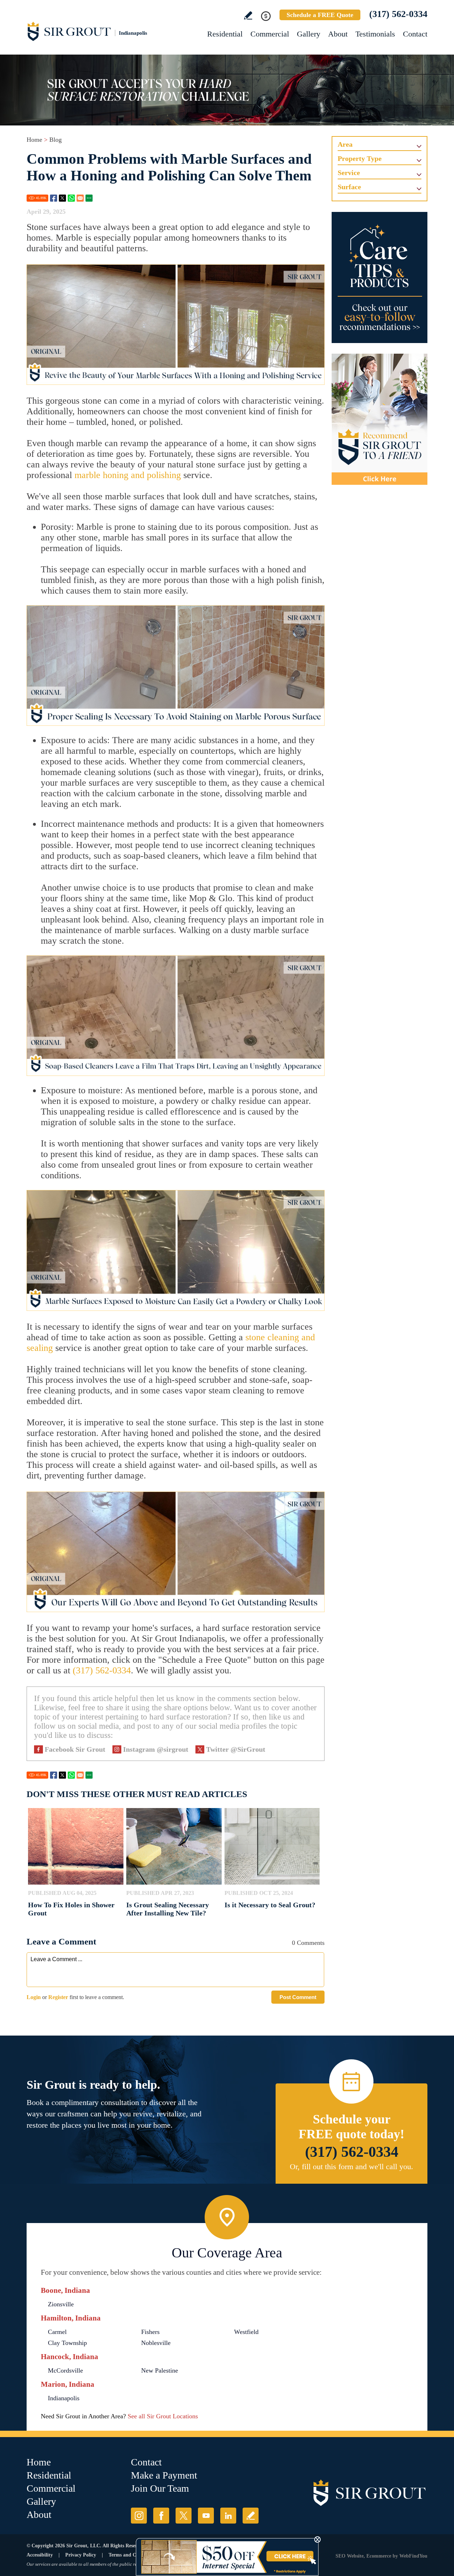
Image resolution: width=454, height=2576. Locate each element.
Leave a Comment (61, 1941)
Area (345, 144)
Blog (56, 140)
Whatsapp (71, 198)
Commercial (270, 34)
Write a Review (248, 15)
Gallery (309, 34)
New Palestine (160, 2370)
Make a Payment (164, 2475)
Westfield (246, 2332)
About (338, 34)
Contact (415, 34)
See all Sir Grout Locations (163, 2416)
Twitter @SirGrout (236, 1749)
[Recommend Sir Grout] (380, 419)
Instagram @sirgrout (156, 1749)
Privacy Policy (81, 2555)
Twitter (62, 198)
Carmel (57, 2332)
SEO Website (350, 2556)
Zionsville (61, 2304)
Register (58, 1997)
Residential (225, 34)
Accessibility (40, 2555)
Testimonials (375, 34)
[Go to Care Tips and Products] (380, 277)
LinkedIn (228, 2516)
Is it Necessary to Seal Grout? (270, 1905)
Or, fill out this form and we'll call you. (351, 2167)
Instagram (139, 2516)
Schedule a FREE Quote (320, 15)
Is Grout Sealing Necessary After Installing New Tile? (168, 1909)
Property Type (360, 158)
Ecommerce (379, 2556)
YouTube (206, 2516)
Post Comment (298, 1997)
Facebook (54, 198)
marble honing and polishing (128, 475)
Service (349, 173)
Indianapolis (64, 2398)
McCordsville (65, 2370)
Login (34, 1997)
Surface (349, 187)
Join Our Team (160, 2488)
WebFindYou (413, 2556)
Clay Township (67, 2343)
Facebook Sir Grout (75, 1749)
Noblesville (156, 2343)
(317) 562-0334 (398, 14)
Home (34, 140)
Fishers (150, 2332)
